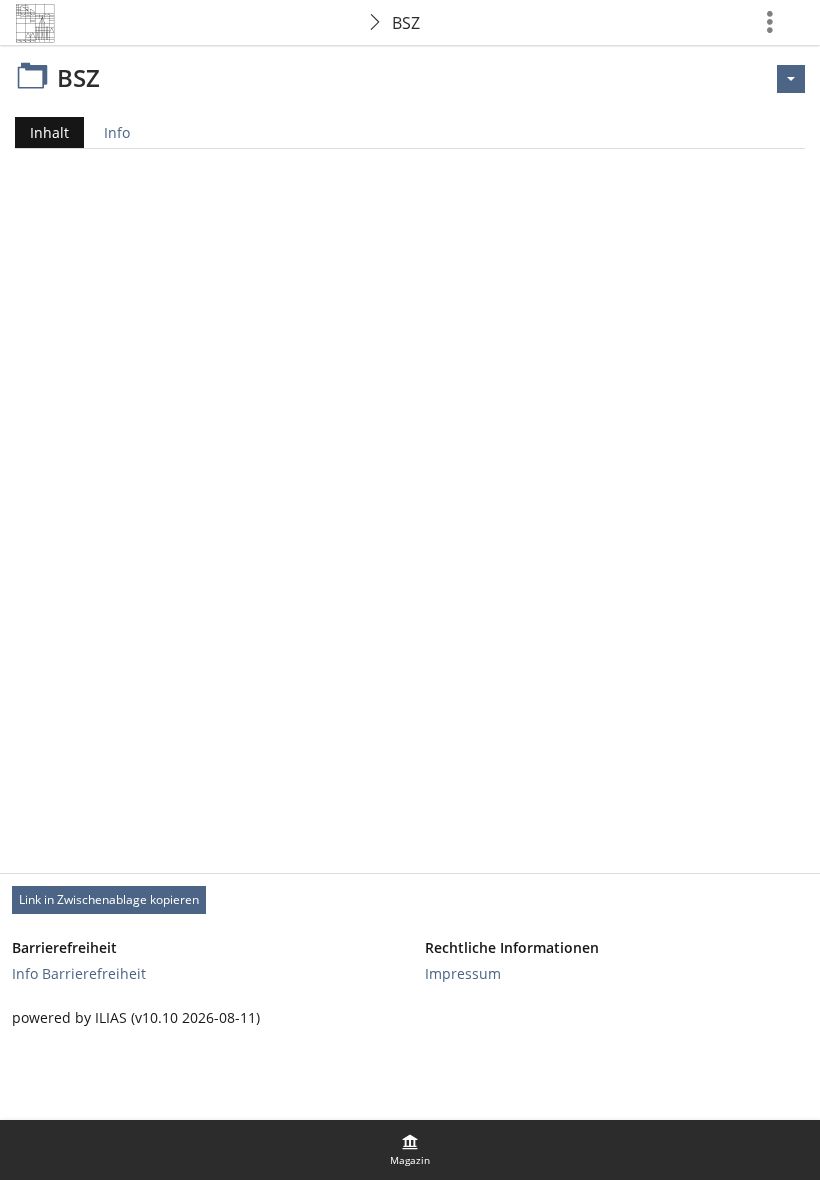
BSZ (406, 23)
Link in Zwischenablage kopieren (109, 899)
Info (117, 132)
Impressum (463, 973)
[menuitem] (410, 1150)
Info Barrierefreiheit (79, 973)
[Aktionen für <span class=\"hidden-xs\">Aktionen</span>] (791, 79)
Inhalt (42, 135)
